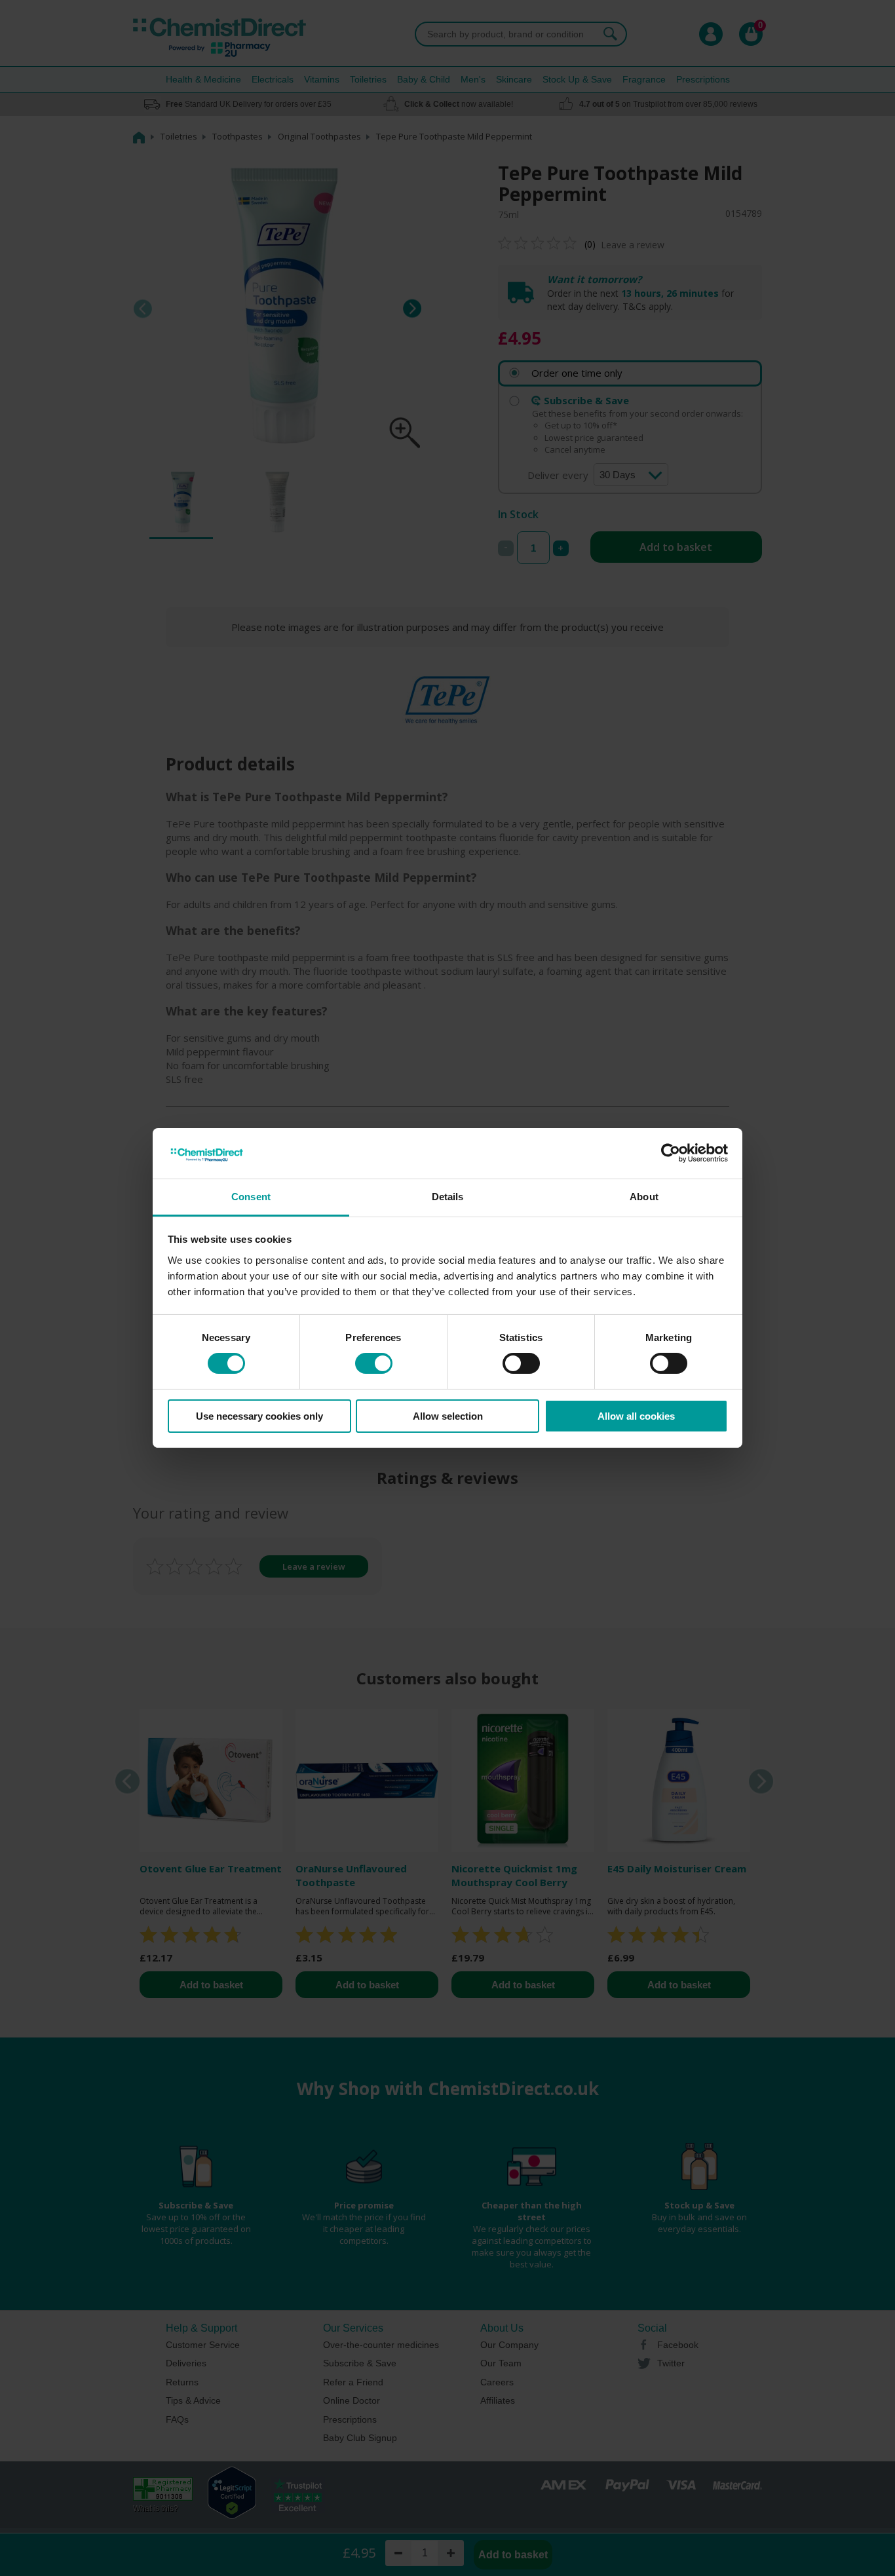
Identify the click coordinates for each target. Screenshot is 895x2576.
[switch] (374, 1363)
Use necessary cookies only (259, 1416)
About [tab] (644, 1197)
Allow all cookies (636, 1416)
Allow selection (448, 1416)
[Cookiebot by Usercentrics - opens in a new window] (671, 1153)
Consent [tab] (251, 1197)
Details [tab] (448, 1197)
